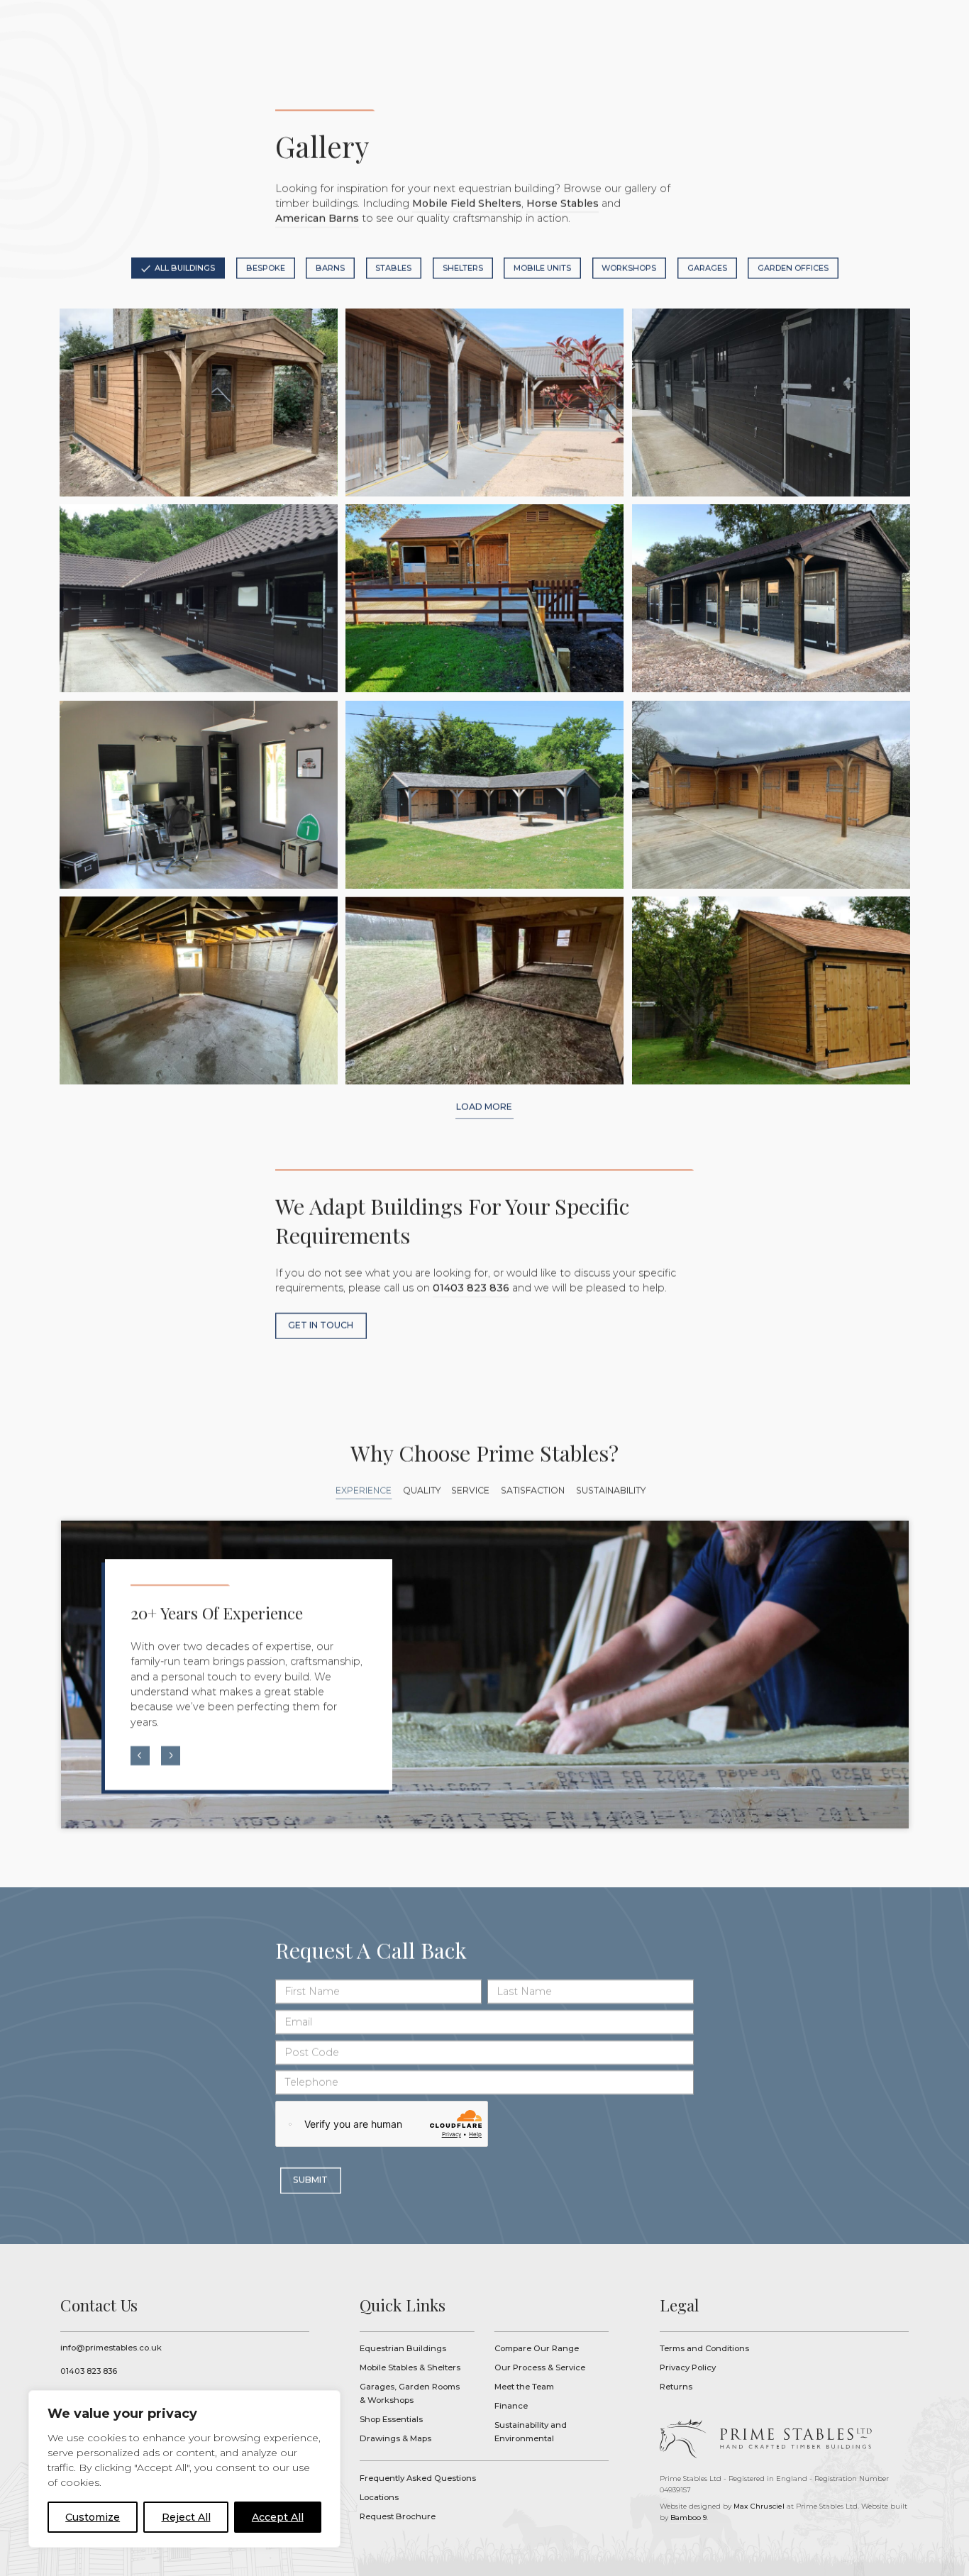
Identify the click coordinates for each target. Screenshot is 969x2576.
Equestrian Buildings (403, 2348)
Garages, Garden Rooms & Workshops (410, 2393)
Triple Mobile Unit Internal (484, 990)
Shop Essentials (391, 2419)
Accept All (278, 2517)
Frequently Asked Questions (418, 2478)
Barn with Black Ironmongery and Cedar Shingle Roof (770, 990)
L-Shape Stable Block (484, 598)
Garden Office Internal (198, 795)
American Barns (317, 219)
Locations (379, 2497)
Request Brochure (398, 2516)
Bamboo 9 (688, 2517)
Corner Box (198, 990)
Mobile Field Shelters (467, 204)
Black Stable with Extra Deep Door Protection (770, 598)
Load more (484, 1106)
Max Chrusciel (759, 2506)
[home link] (765, 2439)
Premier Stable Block (484, 795)
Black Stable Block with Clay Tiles (198, 598)
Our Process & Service (540, 2367)
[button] (140, 1756)
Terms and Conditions (704, 2348)
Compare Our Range (537, 2348)
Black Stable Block (770, 402)
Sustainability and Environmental (531, 2432)
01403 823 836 (471, 1289)
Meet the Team (524, 2387)
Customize (93, 2517)
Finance (511, 2406)
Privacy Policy (688, 2367)
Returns (676, 2387)
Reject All (186, 2517)
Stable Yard (484, 402)
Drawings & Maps (395, 2438)
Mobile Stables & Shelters (410, 2367)
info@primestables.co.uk (111, 2348)
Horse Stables (563, 204)
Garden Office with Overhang (198, 402)
